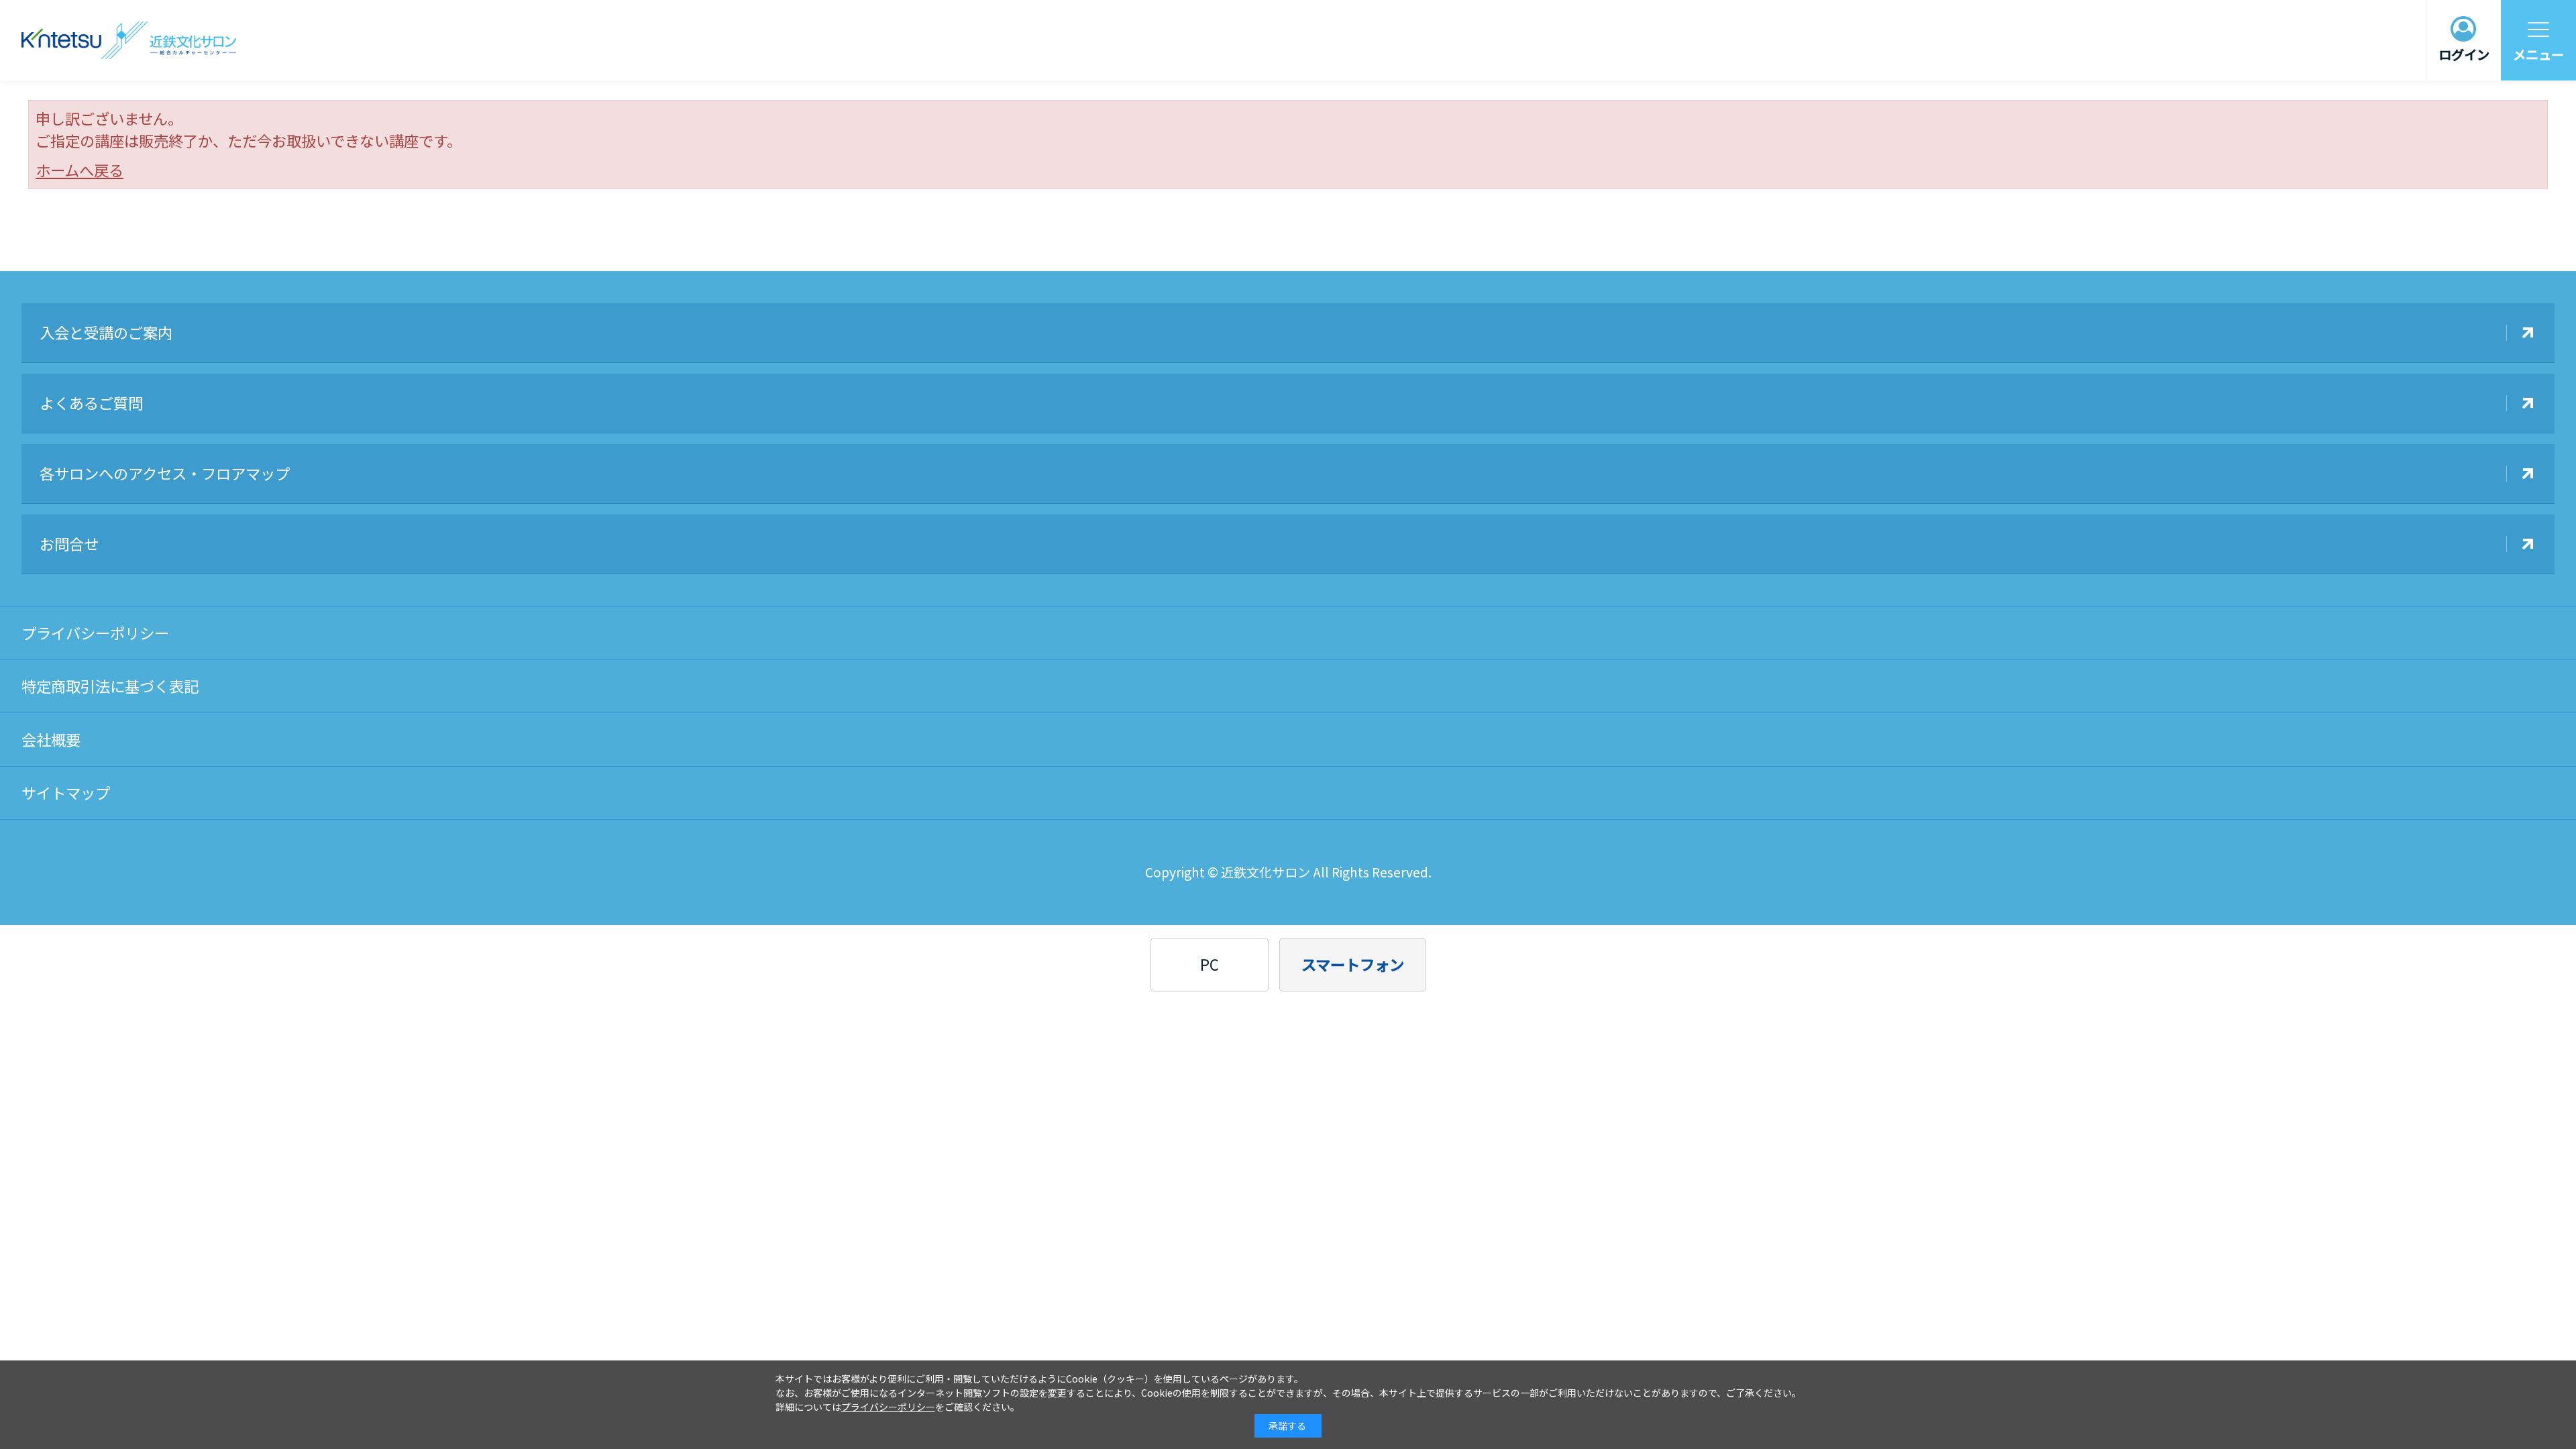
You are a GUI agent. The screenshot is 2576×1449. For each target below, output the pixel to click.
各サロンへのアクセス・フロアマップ (165, 473)
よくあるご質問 (91, 402)
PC (1210, 964)
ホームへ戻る (79, 170)
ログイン (2464, 54)
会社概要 (51, 739)
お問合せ (69, 543)
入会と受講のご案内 (106, 332)
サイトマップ (66, 792)
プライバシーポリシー (95, 633)
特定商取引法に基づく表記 (110, 686)
